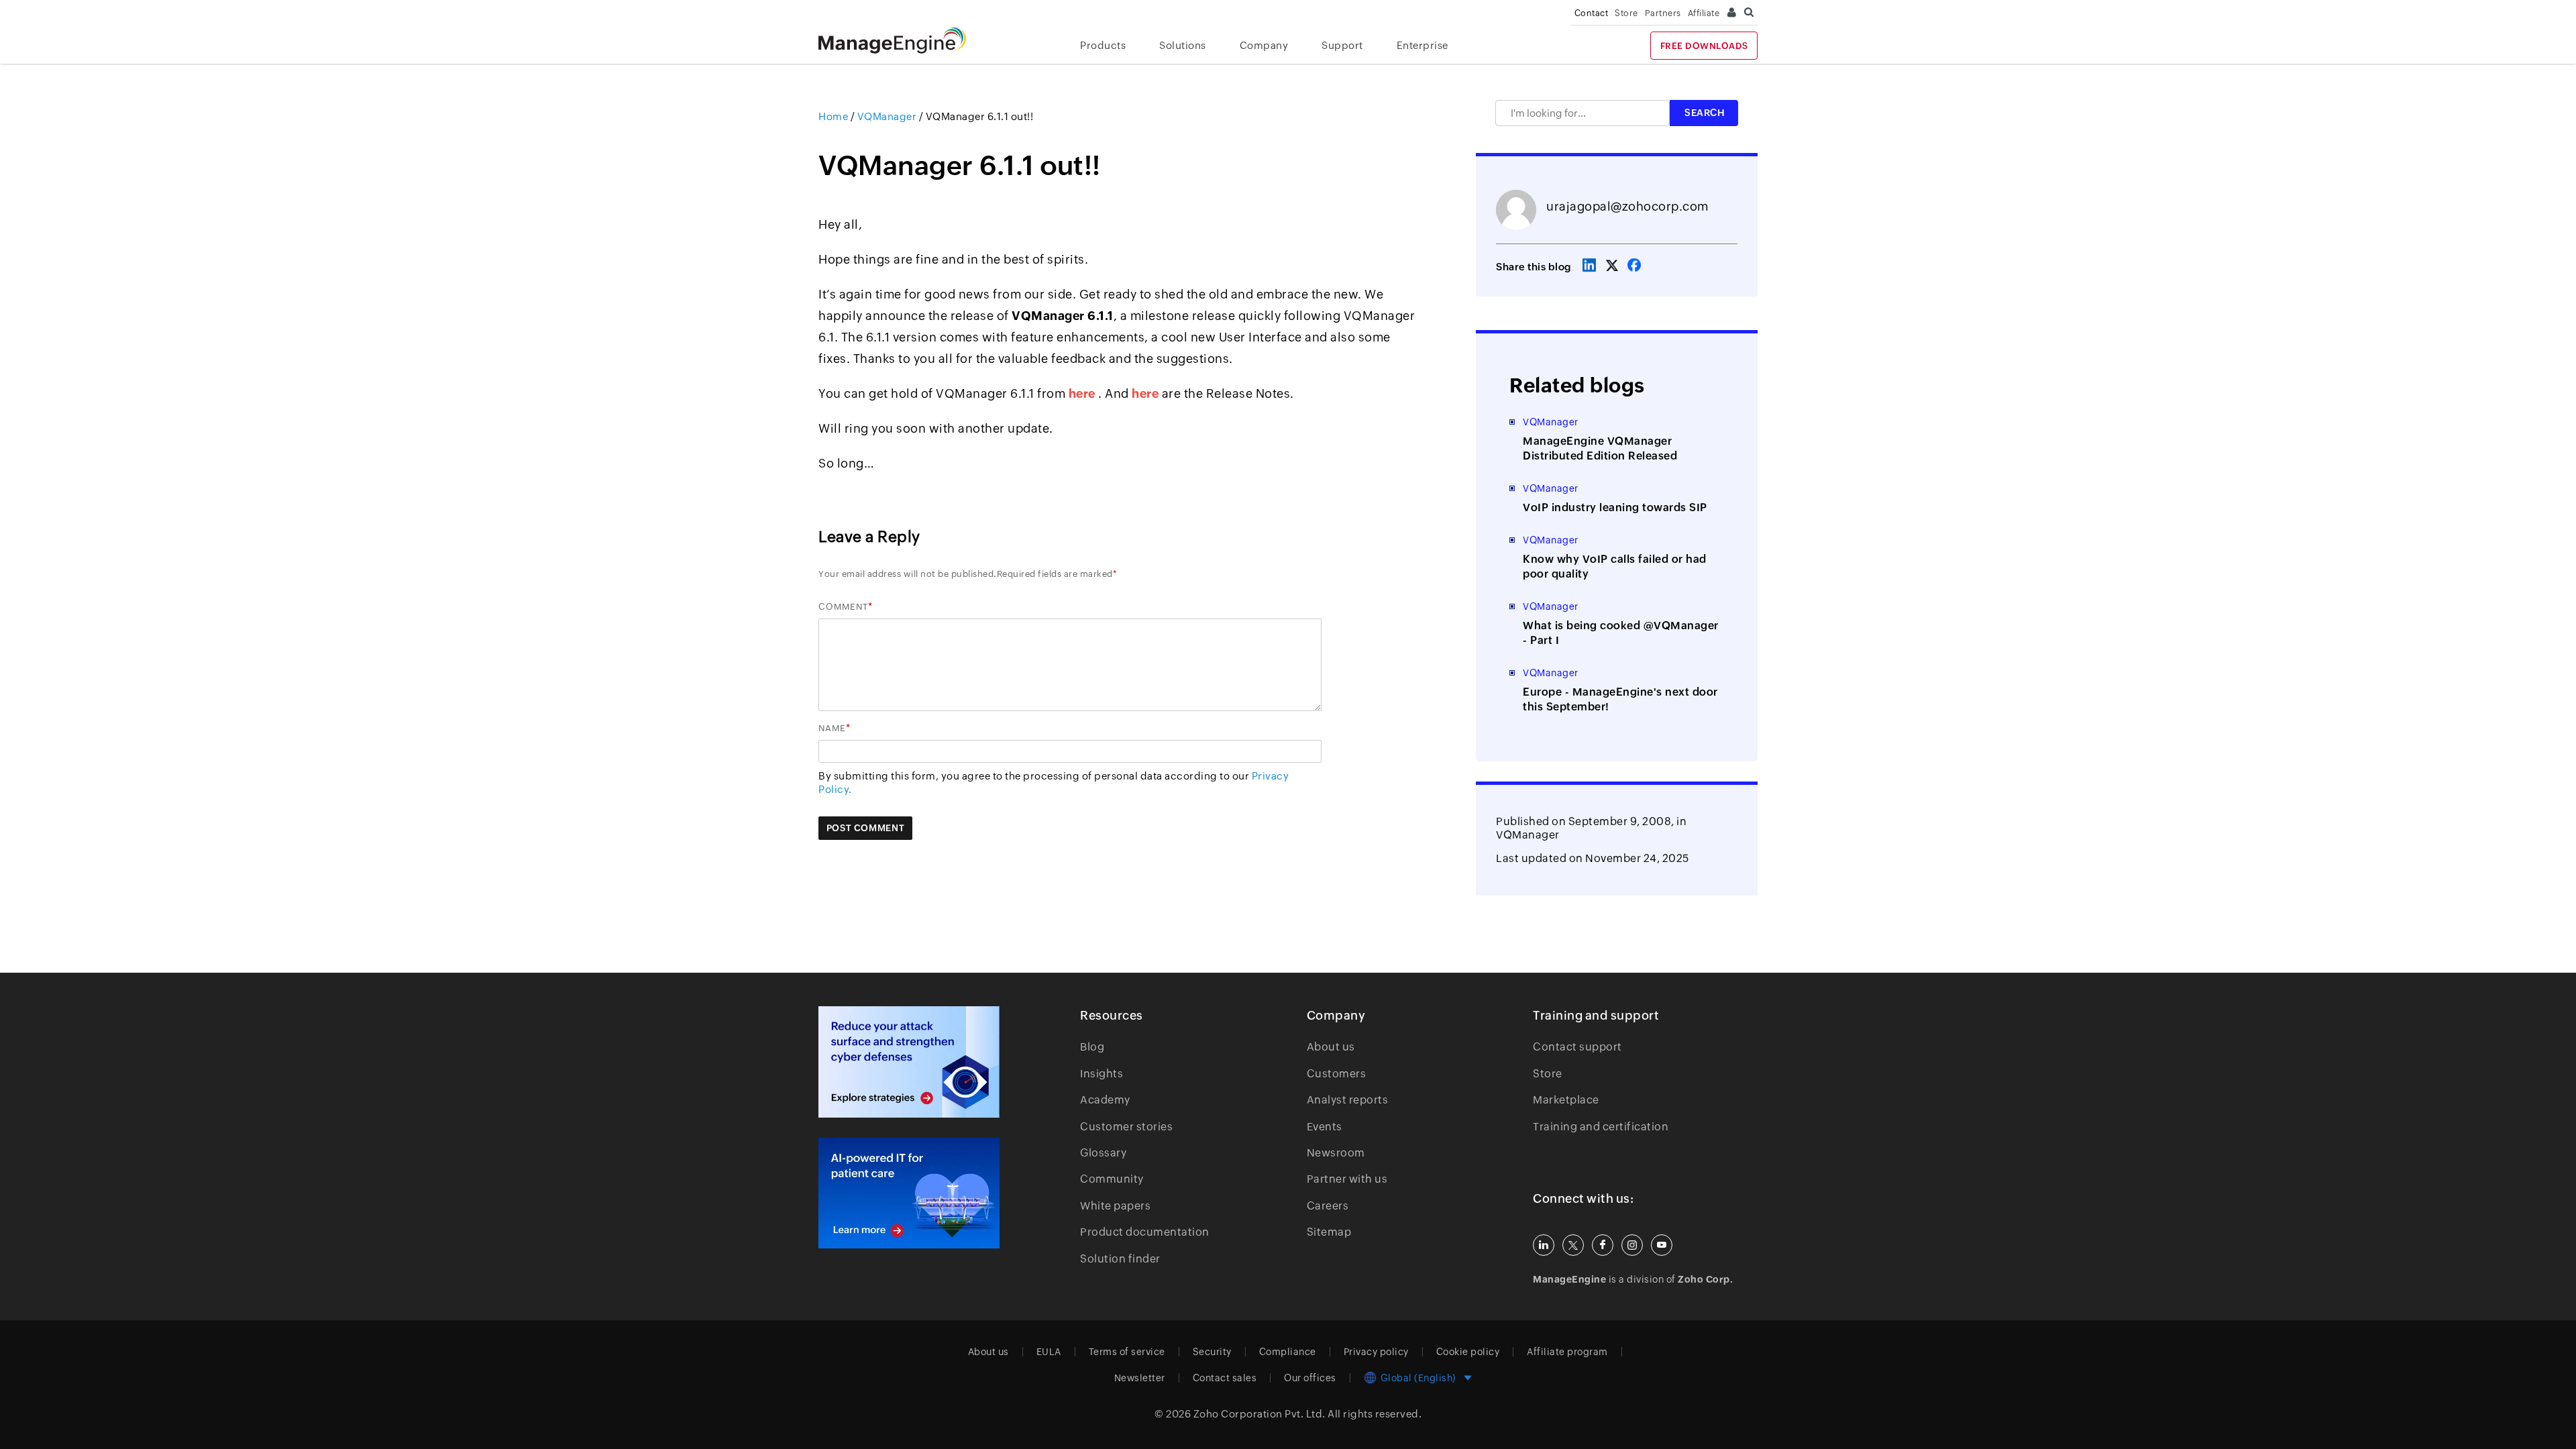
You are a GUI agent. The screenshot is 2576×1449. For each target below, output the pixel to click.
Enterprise (1423, 45)
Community (1112, 1179)
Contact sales (1225, 1378)
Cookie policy (1468, 1352)
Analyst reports (1348, 1100)
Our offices (1310, 1378)
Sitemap (1329, 1232)
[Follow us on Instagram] (1632, 1245)
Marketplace (1566, 1100)
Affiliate (1704, 13)
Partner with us (1347, 1179)
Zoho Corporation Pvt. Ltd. (1259, 1414)
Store (1626, 13)
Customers (1337, 1074)
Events (1325, 1127)
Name (832, 728)
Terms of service (1127, 1352)
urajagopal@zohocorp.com (1627, 206)
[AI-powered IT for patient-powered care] (909, 1193)
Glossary (1103, 1153)
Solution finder (1120, 1259)
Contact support (1577, 1047)
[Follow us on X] (1573, 1245)
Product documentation (1145, 1232)
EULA (1049, 1352)
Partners (1663, 13)
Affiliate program (1567, 1352)
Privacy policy (1376, 1352)
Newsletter (1140, 1378)
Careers (1328, 1206)
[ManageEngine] (902, 41)
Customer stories (1126, 1127)
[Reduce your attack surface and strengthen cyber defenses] (909, 1062)
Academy (1105, 1100)
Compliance (1288, 1352)
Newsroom (1336, 1153)
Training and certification (1601, 1127)
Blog (1092, 1047)
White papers (1115, 1206)
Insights (1102, 1074)
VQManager (1528, 835)
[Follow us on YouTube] (1662, 1245)
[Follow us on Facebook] (1603, 1245)
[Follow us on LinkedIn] (1544, 1245)
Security (1212, 1352)
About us (1331, 1047)
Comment (843, 607)
